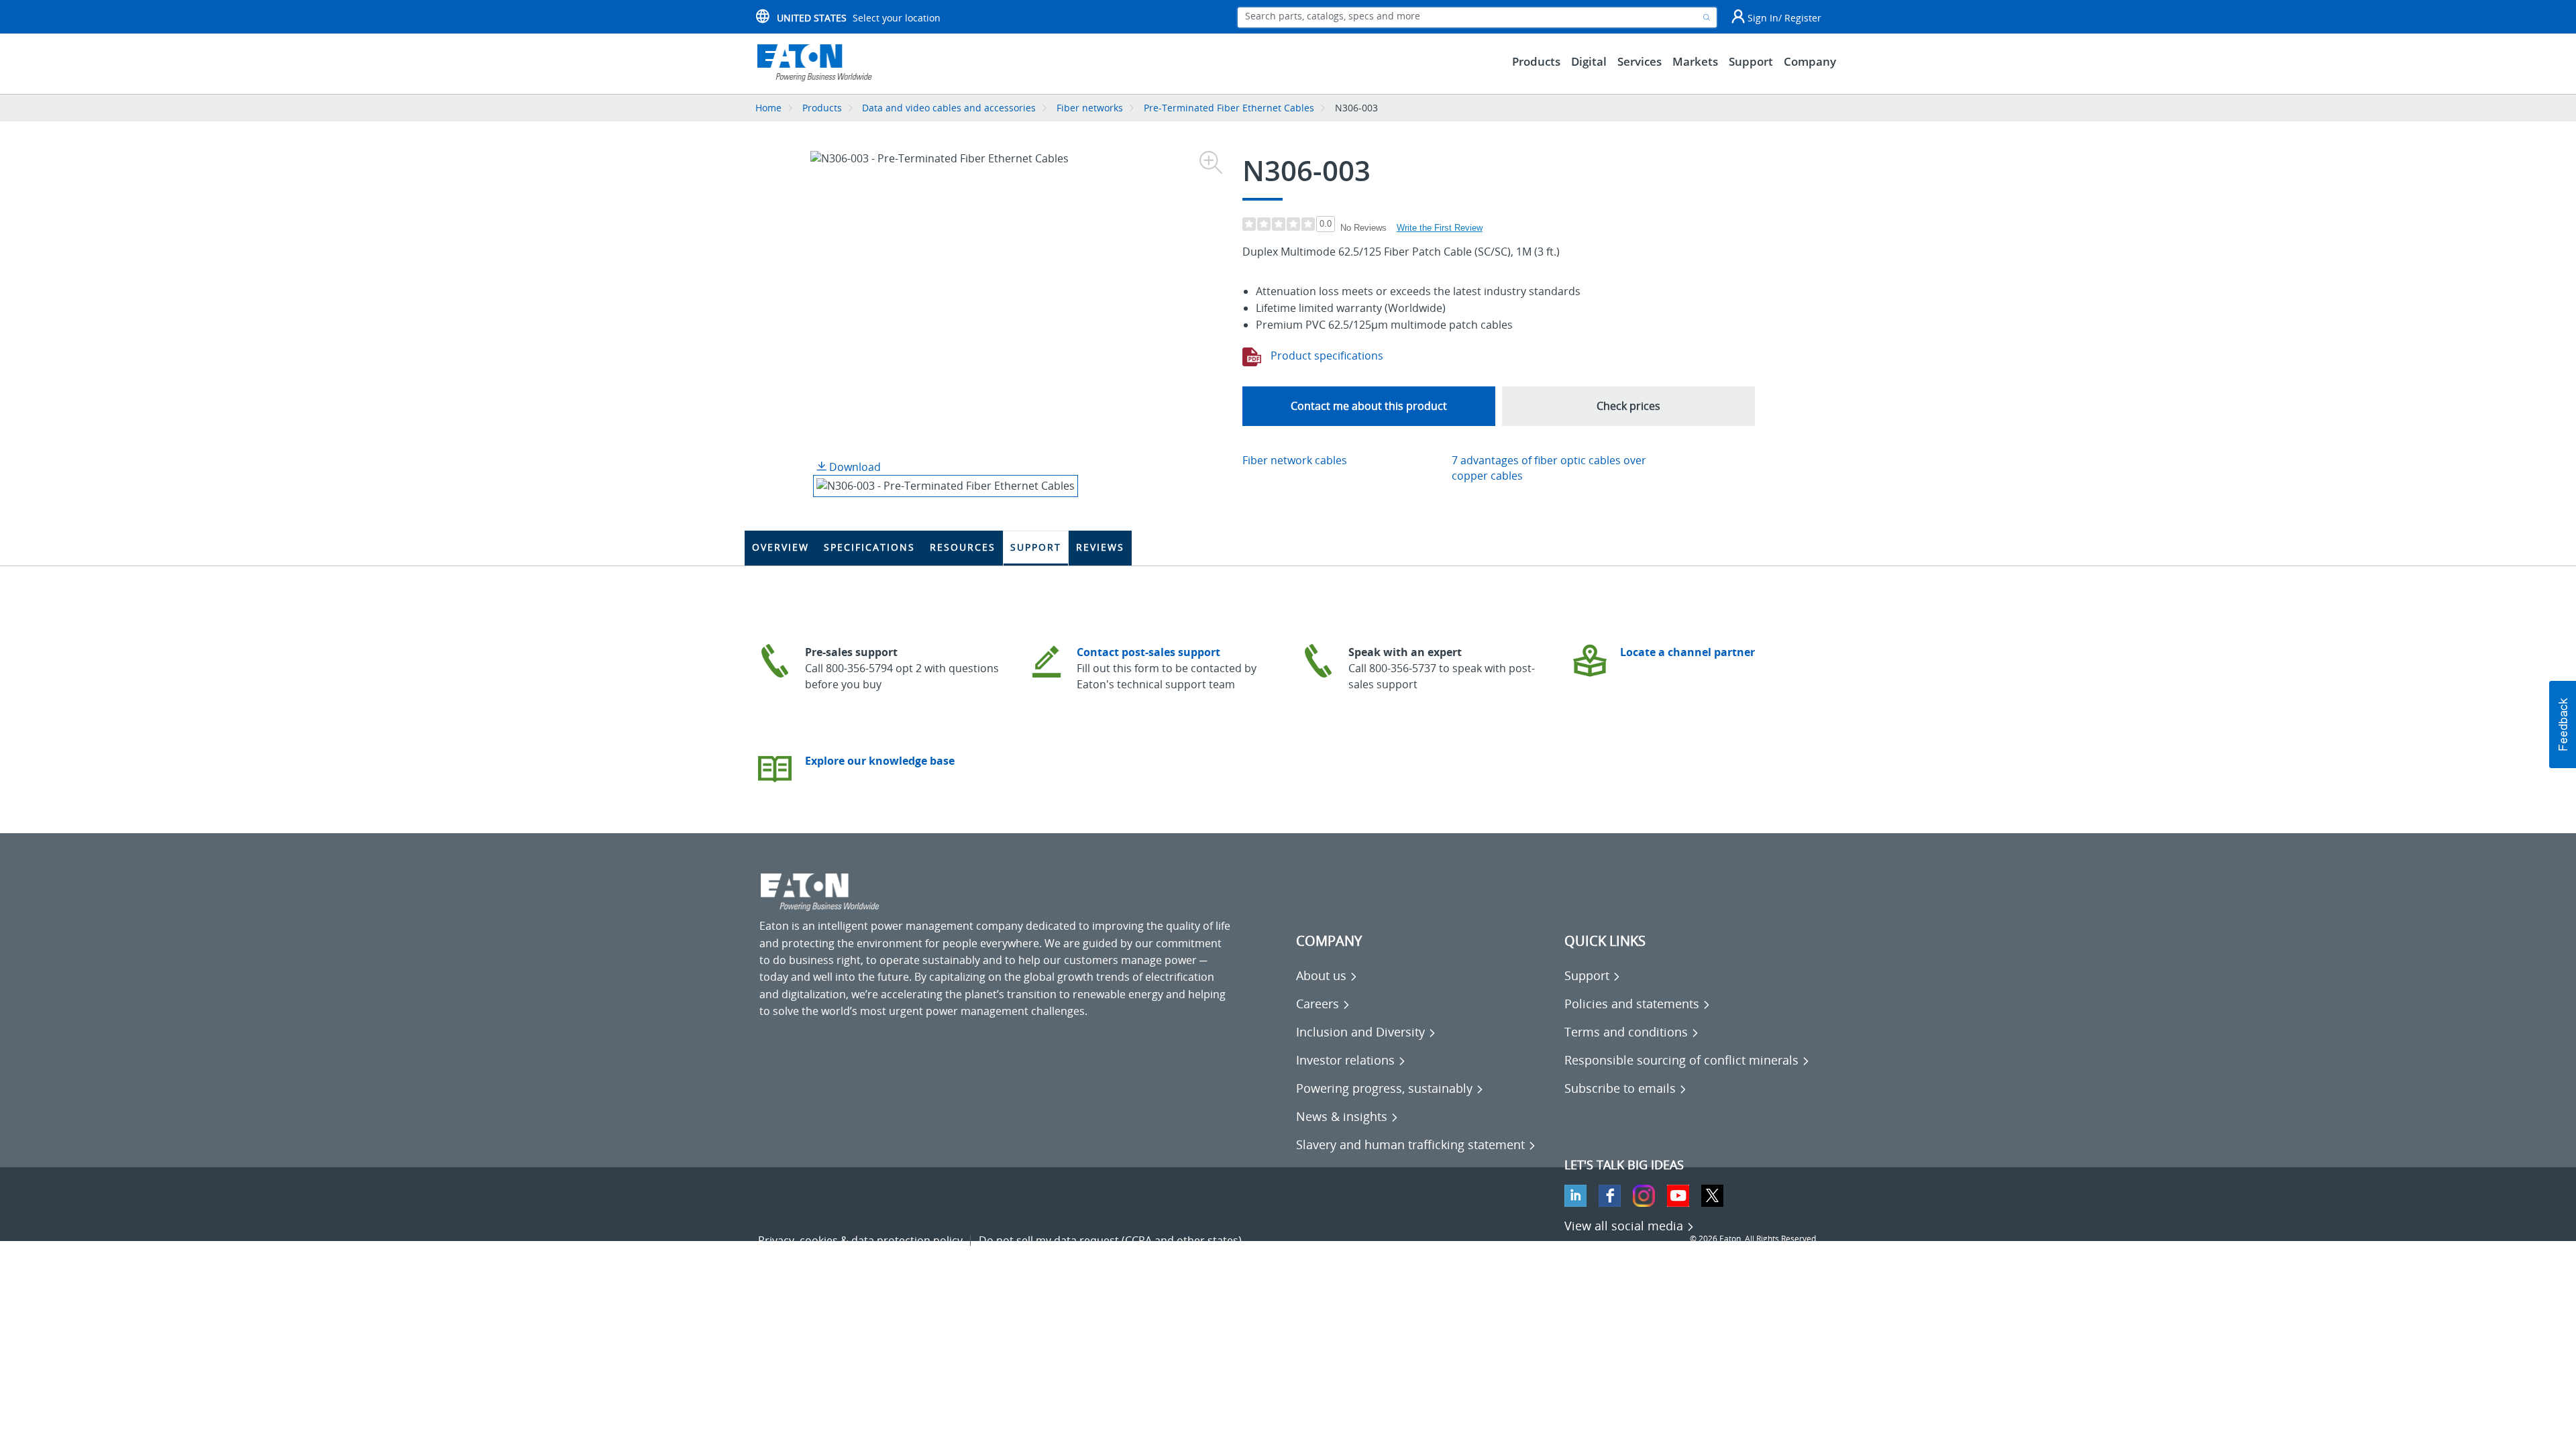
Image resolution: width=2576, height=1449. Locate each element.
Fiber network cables (1295, 460)
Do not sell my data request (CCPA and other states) (1110, 1240)
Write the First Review (1440, 228)
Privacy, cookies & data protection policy (860, 1240)
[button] (2563, 724)
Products (822, 108)
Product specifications (1326, 356)
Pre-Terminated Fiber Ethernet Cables (1229, 108)
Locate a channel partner (1687, 652)
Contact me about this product (1369, 406)
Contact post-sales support (1148, 652)
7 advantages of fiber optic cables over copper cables (1549, 468)
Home (768, 108)
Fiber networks (1090, 108)
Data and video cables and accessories (950, 108)
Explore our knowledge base (880, 761)
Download (854, 467)
